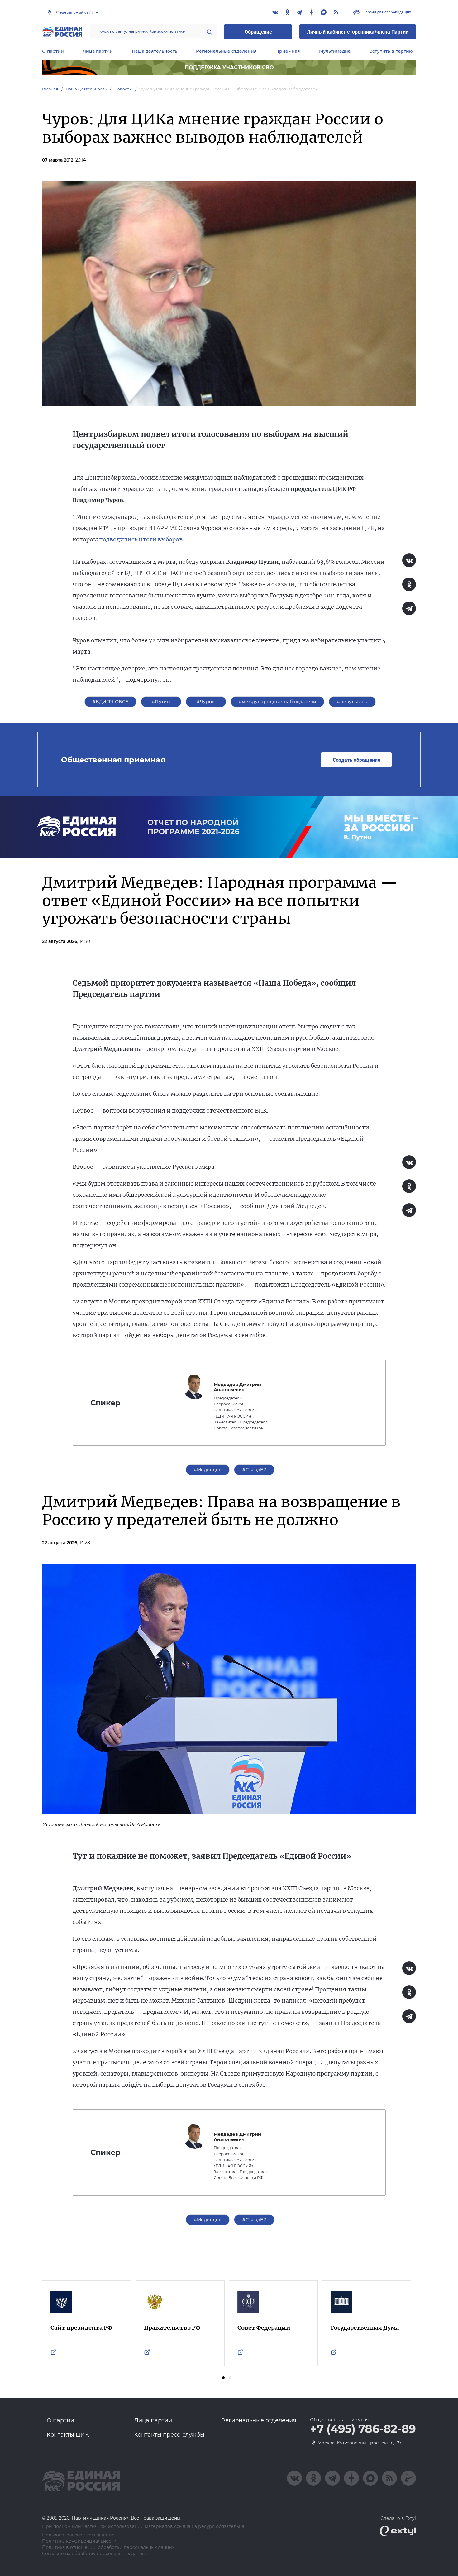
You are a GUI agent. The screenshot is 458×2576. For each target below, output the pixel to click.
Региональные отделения (226, 51)
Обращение (258, 32)
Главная (50, 89)
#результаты (352, 702)
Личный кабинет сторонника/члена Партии (358, 32)
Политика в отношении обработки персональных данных (108, 2547)
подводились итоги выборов (141, 539)
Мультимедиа (335, 51)
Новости (123, 89)
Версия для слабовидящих (387, 12)
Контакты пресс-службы (169, 2435)
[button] (223, 2378)
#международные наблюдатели (278, 702)
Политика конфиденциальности (79, 2541)
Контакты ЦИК (68, 2435)
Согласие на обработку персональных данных (95, 2554)
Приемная (288, 51)
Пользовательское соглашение (78, 2535)
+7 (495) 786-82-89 (363, 2429)
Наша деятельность (155, 51)
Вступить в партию (391, 51)
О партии (53, 51)
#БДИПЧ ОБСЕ (110, 702)
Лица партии (98, 51)
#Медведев (208, 1470)
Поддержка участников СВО (229, 68)
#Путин (161, 702)
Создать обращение (356, 760)
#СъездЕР (254, 1470)
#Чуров (206, 702)
